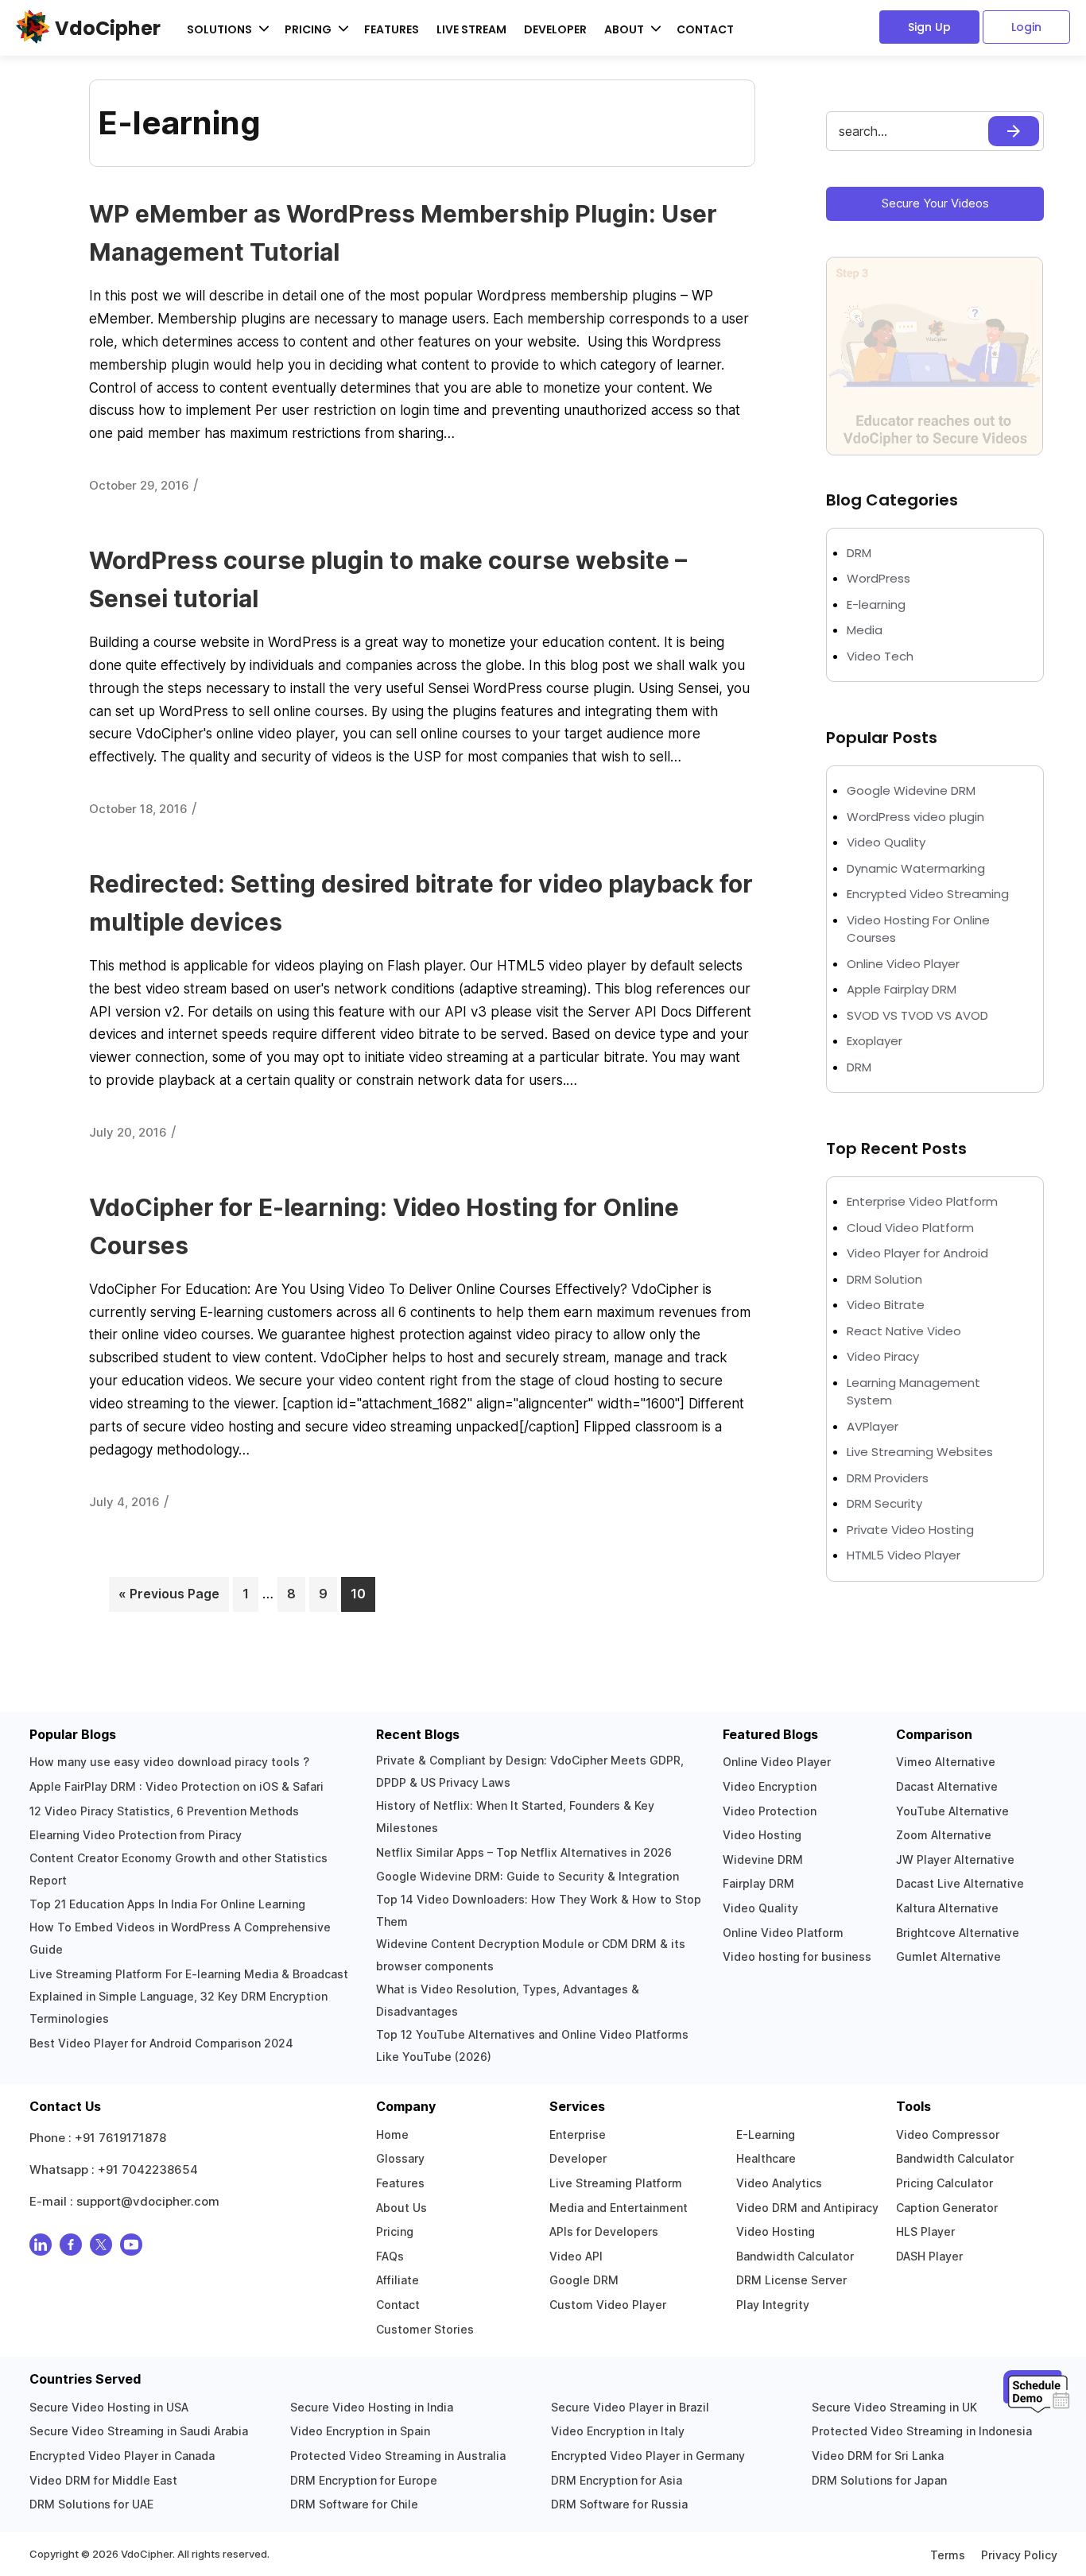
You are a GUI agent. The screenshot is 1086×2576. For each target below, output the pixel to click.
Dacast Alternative (947, 1786)
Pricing (395, 2231)
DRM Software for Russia (619, 2504)
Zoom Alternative (944, 1835)
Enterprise (578, 2134)
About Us (401, 2208)
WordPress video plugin (915, 817)
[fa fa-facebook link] (71, 2248)
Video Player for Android (917, 1253)
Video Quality (886, 842)
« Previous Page (169, 1594)
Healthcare (766, 2158)
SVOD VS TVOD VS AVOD (917, 1015)
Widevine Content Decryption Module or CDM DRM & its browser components (531, 1955)
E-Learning (766, 2134)
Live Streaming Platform (616, 2183)
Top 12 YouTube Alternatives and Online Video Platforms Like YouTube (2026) (532, 2045)
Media (865, 630)
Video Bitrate (886, 1305)
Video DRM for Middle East (103, 2480)
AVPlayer (873, 1426)
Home (392, 2134)
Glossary (400, 2158)
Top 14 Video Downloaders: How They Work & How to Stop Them (539, 1910)
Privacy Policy (1019, 2555)
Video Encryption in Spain (360, 2431)
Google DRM (584, 2280)
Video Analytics (779, 2183)
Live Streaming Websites (920, 1452)
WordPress (878, 578)
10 (363, 1594)
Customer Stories (425, 2329)
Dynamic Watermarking (916, 868)
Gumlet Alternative (948, 1956)
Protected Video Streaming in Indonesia (922, 2431)
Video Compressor (948, 2134)
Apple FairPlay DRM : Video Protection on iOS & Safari (176, 1786)
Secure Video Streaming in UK (894, 2407)
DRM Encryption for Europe (364, 2480)
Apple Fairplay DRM (902, 989)
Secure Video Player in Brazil (630, 2407)
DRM (861, 553)
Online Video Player (903, 964)
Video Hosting (762, 1835)
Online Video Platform (783, 1933)
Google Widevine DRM (911, 790)
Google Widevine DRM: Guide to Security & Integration (527, 1876)
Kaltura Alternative (947, 1908)
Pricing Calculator (944, 2183)
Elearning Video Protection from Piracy (136, 1835)
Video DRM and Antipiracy (807, 2208)
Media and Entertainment (619, 2208)
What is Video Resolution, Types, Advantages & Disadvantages (508, 2000)
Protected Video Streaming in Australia (398, 2456)
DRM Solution (884, 1279)
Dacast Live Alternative (960, 1883)
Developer (555, 29)
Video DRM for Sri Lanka (878, 2456)
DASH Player (929, 2256)
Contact (705, 29)
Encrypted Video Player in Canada (122, 2456)
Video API (576, 2256)
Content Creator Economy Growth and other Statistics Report (178, 1869)
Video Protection (770, 1811)
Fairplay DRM (758, 1883)
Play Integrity (773, 2305)
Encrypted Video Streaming (928, 894)
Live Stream (471, 29)
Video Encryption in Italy (618, 2431)
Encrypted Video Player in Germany (648, 2456)
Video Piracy (883, 1356)
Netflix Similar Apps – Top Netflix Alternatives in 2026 (524, 1852)
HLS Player (925, 2231)
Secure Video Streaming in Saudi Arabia (139, 2431)
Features (392, 29)
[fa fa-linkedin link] (41, 2248)
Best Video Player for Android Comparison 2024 (161, 2043)
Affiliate (398, 2280)
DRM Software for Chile (354, 2504)
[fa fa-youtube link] (131, 2248)
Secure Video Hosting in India (372, 2407)
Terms (948, 2555)
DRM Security (884, 1503)
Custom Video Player (608, 2305)
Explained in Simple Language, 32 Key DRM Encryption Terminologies (178, 2007)
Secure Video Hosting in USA (109, 2407)
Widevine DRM (763, 1859)
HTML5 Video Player (904, 1555)
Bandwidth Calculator (795, 2256)
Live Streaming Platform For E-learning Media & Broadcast (189, 1974)
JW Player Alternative (955, 1859)
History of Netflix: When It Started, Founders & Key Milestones (515, 1817)
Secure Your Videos (935, 203)
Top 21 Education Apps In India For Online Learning (167, 1904)
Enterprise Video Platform (922, 1201)
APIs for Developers (604, 2231)
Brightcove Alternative (958, 1933)
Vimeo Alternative (946, 1762)
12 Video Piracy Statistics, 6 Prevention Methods (164, 1811)
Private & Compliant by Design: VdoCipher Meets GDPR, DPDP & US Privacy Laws (530, 1771)
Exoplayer (875, 1041)
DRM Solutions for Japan (879, 2480)
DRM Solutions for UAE (91, 2504)
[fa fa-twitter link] (101, 2248)
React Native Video (904, 1331)
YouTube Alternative (952, 1811)
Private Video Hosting (910, 1530)
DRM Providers (888, 1478)
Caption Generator (947, 2208)
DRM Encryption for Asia (617, 2480)
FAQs (390, 2256)
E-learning (876, 604)
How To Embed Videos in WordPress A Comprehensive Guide (180, 1938)
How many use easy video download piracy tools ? (169, 1762)
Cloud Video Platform (910, 1228)
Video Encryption (770, 1786)
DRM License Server (791, 2280)
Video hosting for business (797, 1956)
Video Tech (880, 656)
